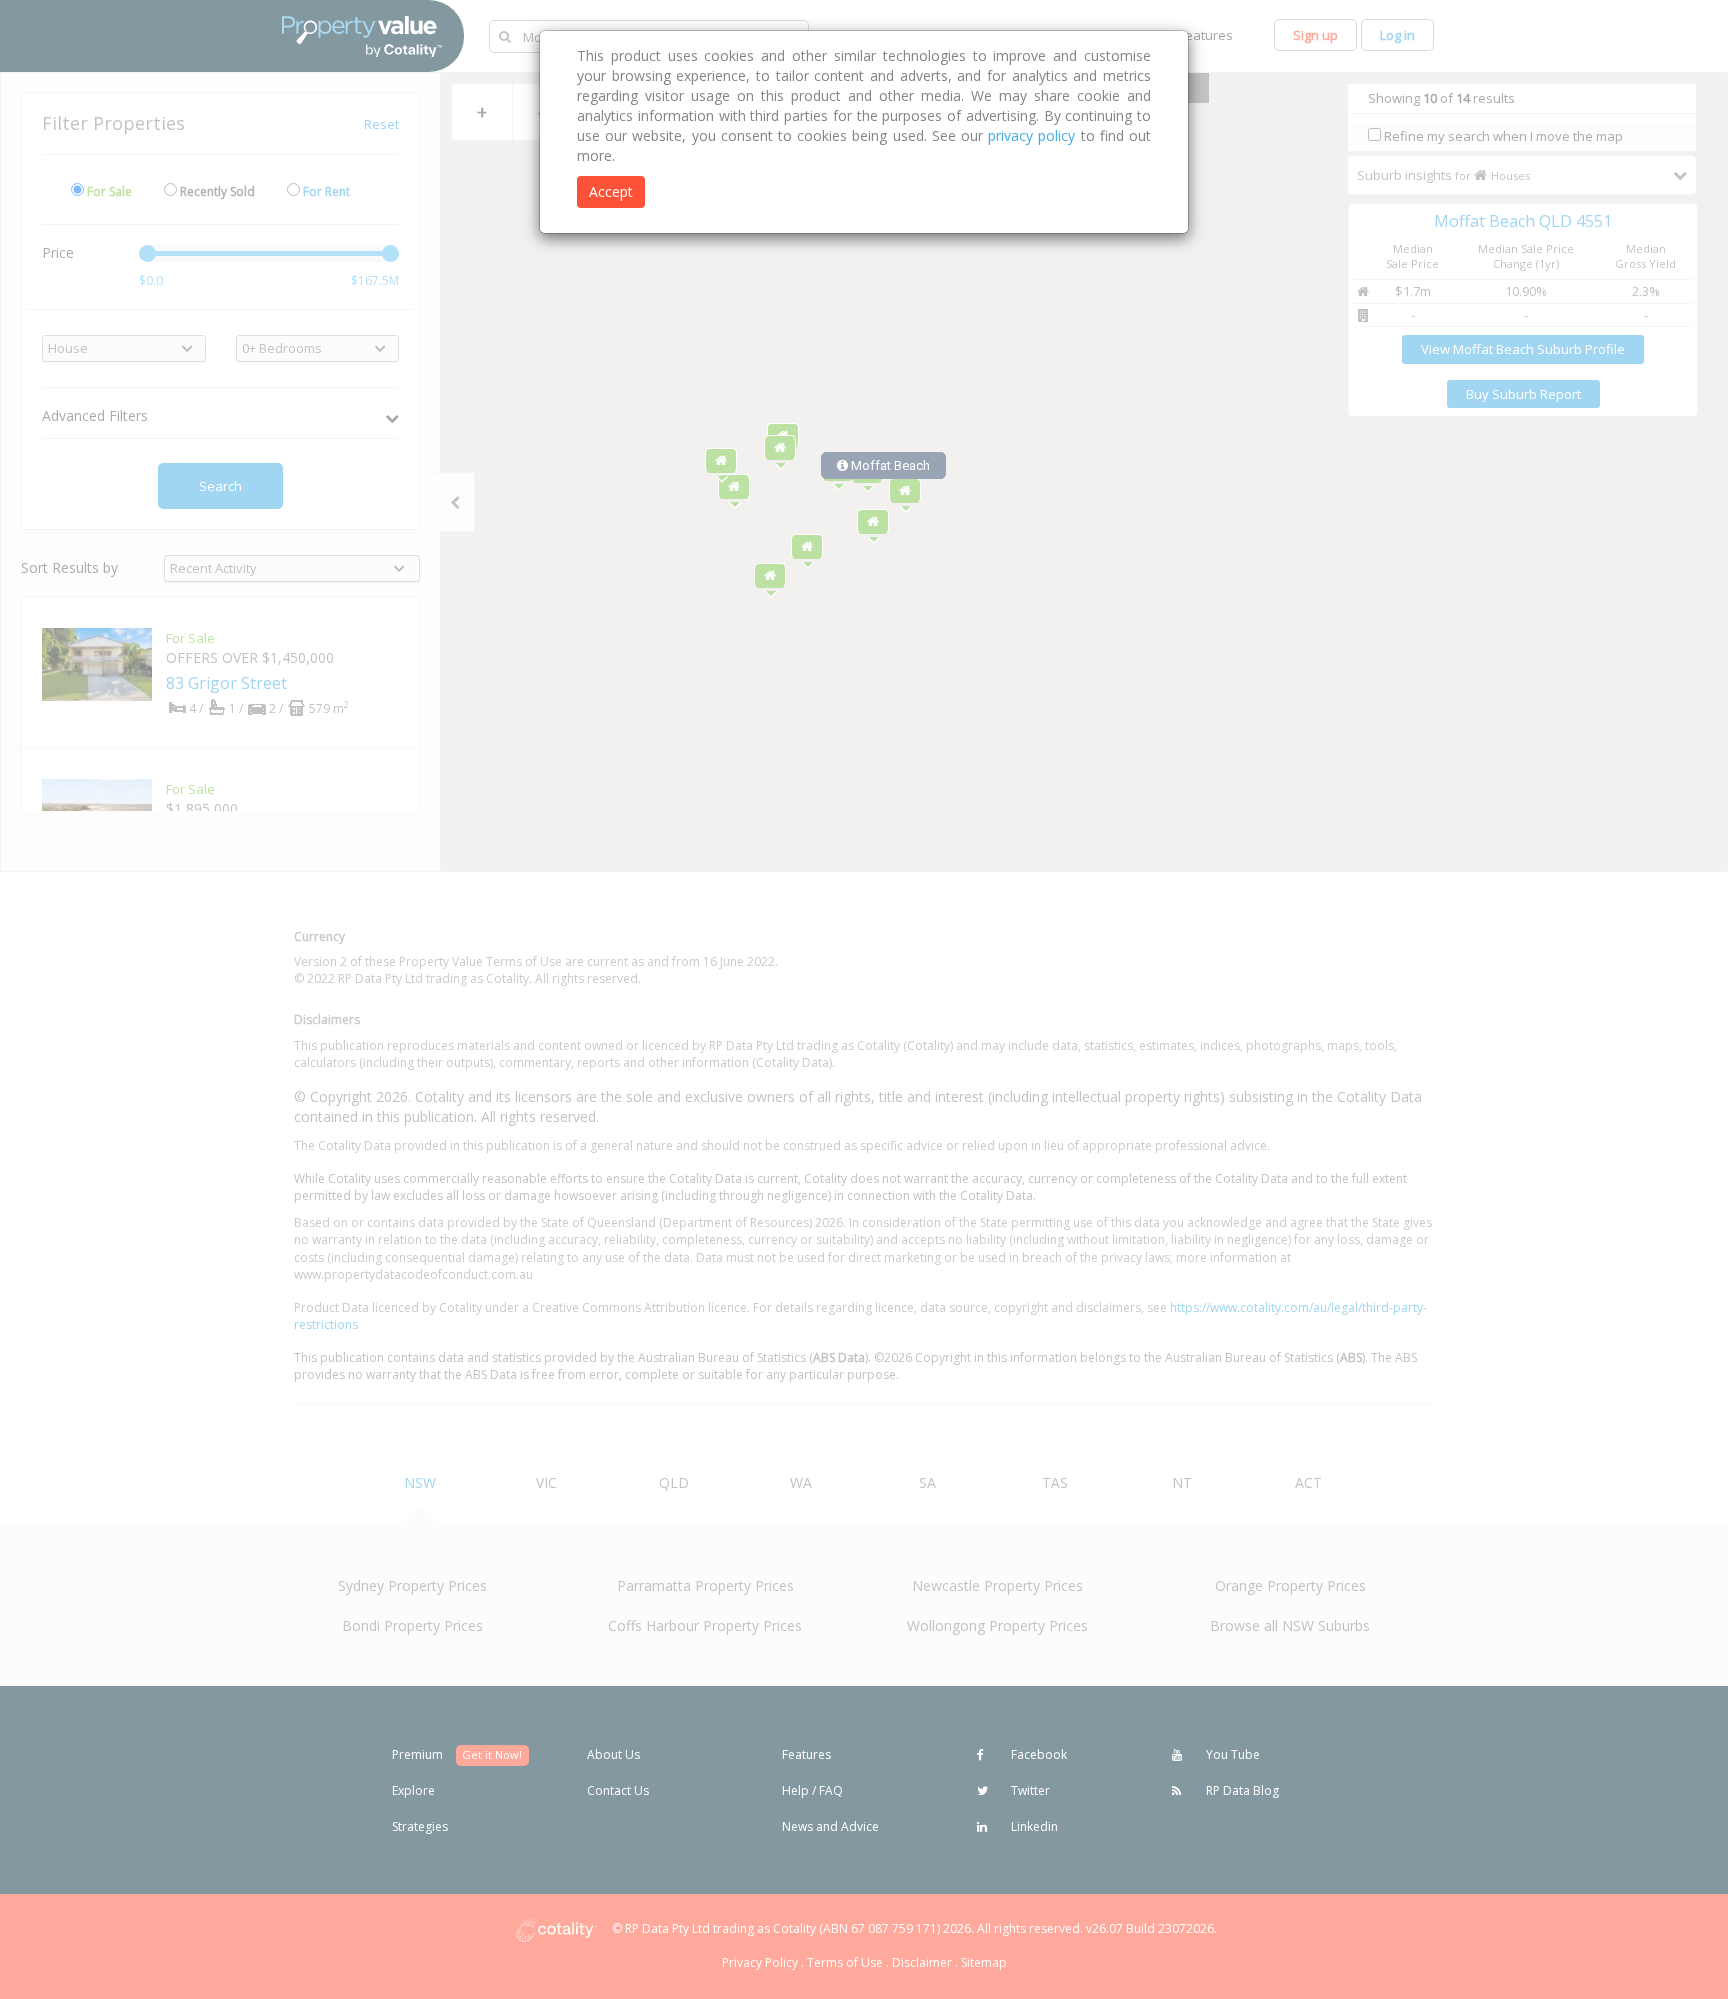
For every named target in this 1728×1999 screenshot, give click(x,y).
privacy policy (1031, 135)
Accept (611, 191)
